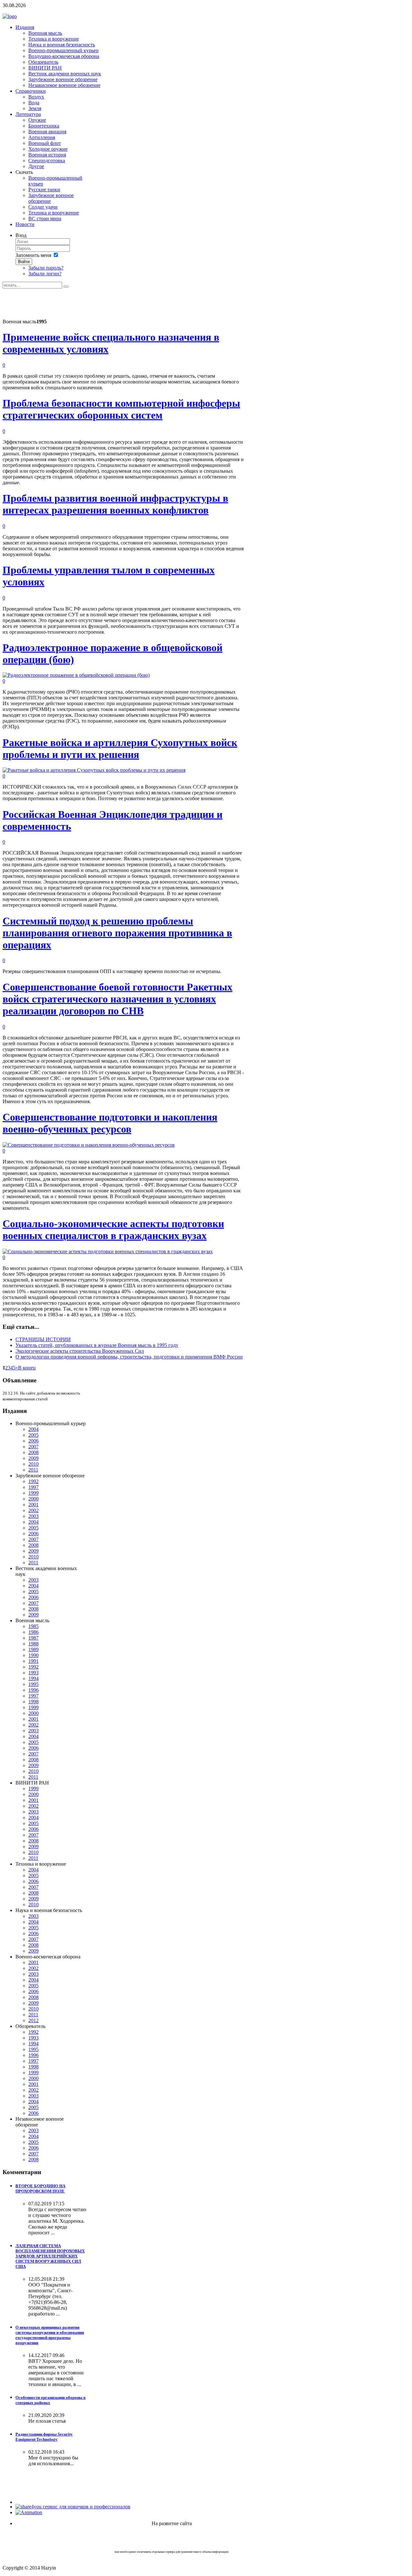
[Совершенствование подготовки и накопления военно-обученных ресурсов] (89, 1145)
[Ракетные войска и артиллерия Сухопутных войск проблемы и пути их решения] (94, 770)
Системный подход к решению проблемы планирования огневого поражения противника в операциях (117, 933)
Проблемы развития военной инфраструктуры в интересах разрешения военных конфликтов (115, 504)
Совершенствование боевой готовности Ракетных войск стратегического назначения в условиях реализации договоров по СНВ (117, 999)
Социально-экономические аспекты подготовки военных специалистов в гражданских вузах (113, 1230)
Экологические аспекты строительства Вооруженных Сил (80, 1351)
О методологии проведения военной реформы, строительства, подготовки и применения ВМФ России (129, 1357)
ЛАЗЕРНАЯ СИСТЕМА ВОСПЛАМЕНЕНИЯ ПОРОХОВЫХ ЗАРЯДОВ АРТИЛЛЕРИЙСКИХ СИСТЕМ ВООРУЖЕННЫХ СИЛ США (50, 2256)
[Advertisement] (120, 303)
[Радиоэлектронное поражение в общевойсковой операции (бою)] (76, 675)
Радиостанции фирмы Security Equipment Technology (44, 2437)
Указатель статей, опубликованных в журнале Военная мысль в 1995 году (97, 1345)
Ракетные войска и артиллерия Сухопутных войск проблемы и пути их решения (120, 748)
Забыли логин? (45, 274)
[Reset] (66, 287)
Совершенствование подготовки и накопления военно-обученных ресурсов (110, 1123)
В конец (27, 1368)
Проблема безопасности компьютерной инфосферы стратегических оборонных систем (121, 409)
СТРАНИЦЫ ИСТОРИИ (43, 1339)
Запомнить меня (33, 255)
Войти (24, 262)
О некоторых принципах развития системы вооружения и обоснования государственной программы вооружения (50, 2335)
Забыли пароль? (46, 268)
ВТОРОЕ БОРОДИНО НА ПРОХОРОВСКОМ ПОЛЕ (40, 2188)
